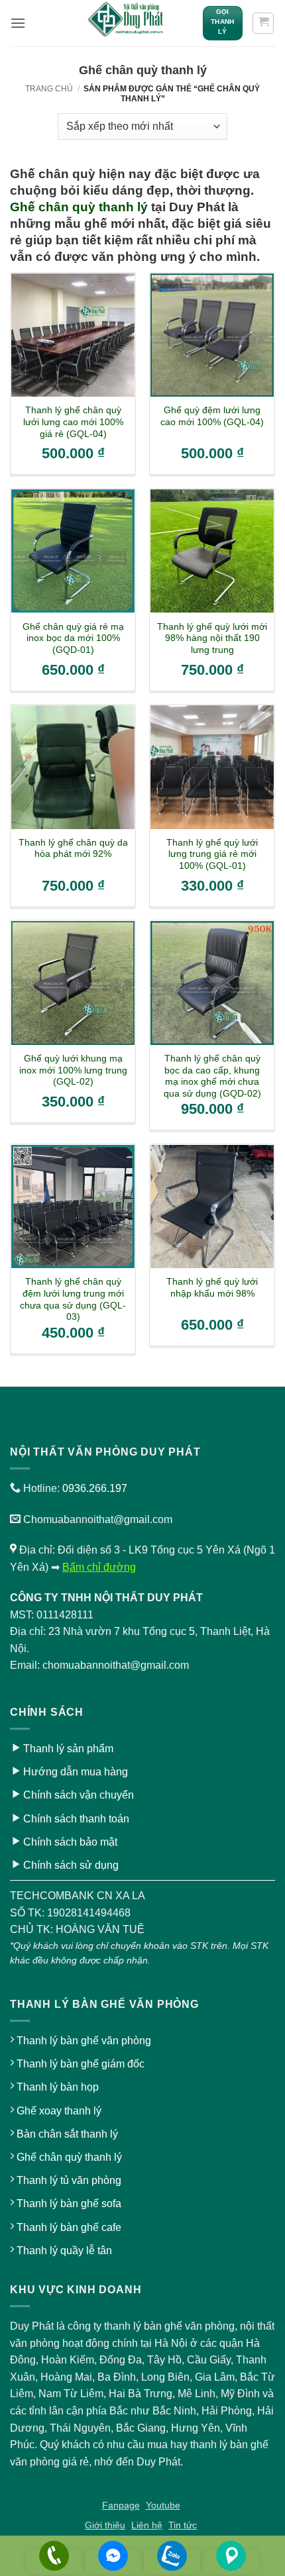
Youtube (163, 2505)
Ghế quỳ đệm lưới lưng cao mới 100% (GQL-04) (212, 416)
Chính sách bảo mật (70, 1842)
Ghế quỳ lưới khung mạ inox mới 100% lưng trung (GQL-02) (73, 1070)
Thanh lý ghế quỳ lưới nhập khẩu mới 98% (212, 1288)
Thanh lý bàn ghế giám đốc (81, 2064)
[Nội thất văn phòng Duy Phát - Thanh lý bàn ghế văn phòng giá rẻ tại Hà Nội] (127, 23)
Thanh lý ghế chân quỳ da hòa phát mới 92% (73, 849)
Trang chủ (49, 89)
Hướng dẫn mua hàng (76, 1772)
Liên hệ (147, 2525)
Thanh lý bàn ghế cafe (69, 2227)
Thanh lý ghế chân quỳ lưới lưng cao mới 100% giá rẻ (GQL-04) (73, 422)
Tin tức (183, 2525)
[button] (18, 23)
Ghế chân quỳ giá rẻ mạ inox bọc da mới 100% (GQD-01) (73, 638)
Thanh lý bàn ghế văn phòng (84, 2041)
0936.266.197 (95, 1488)
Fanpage (121, 2505)
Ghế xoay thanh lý (59, 2111)
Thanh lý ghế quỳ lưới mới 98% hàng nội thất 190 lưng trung (212, 638)
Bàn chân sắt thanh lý (67, 2134)
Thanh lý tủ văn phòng (69, 2180)
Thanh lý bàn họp (58, 2087)
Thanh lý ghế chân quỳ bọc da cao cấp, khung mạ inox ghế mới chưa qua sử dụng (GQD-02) (212, 1076)
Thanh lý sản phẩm (68, 1749)
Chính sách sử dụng (71, 1865)
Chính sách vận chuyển (79, 1795)
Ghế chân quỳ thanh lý (79, 207)
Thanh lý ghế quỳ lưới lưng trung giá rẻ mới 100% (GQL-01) (212, 854)
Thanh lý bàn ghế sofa (69, 2204)
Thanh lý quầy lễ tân (64, 2251)
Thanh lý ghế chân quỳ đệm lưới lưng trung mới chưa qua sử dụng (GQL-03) (73, 1299)
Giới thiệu (105, 2525)
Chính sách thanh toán (76, 1819)
